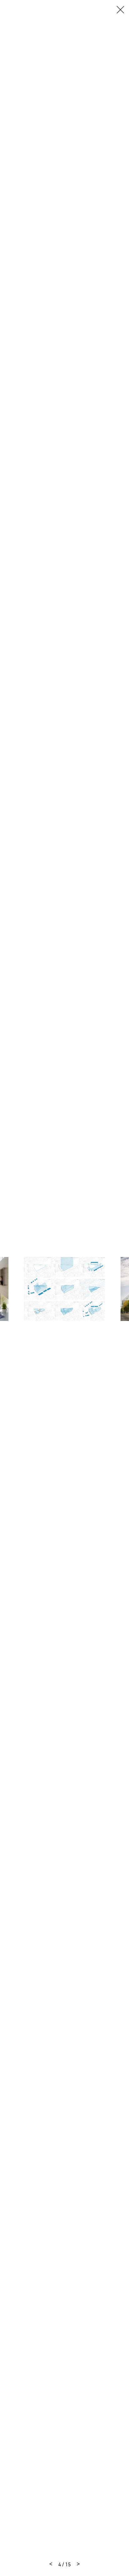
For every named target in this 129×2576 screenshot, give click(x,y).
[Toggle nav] (120, 10)
